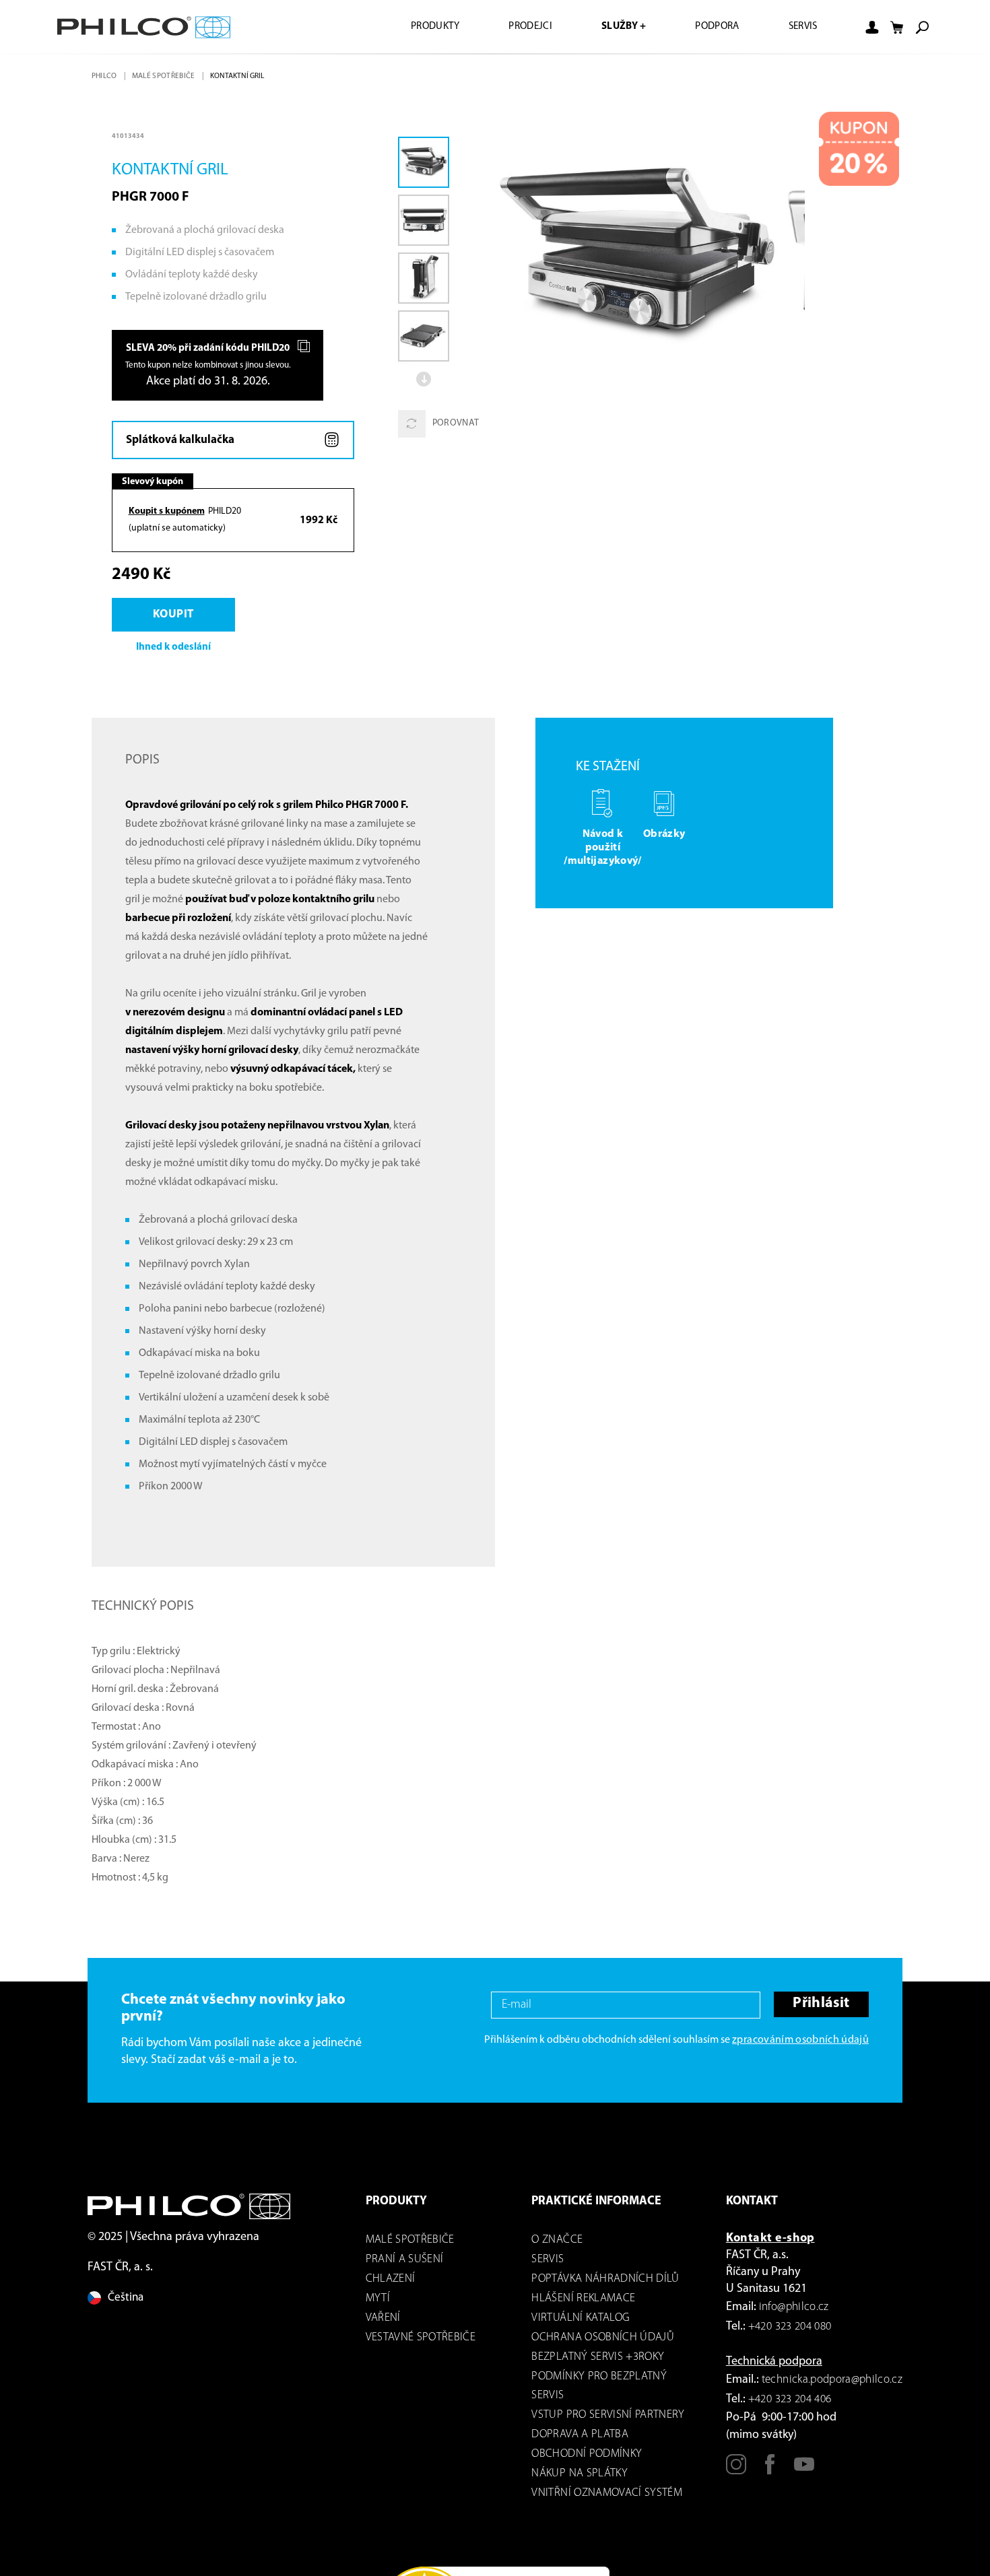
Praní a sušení (405, 2263)
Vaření (383, 2321)
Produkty (415, 27)
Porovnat (456, 424)
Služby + (612, 27)
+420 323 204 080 (790, 2330)
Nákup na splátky (579, 2477)
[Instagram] (736, 2474)
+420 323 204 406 (790, 2403)
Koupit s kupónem (167, 513)
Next (425, 379)
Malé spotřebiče (166, 76)
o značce (557, 2243)
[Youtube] (804, 2474)
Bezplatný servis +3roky (598, 2360)
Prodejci (515, 27)
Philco (105, 76)
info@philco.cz (794, 2310)
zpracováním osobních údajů (800, 2043)
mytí (378, 2302)
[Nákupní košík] (897, 28)
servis (548, 2263)
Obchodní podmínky (587, 2457)
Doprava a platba (580, 2438)
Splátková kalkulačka (181, 441)
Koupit (176, 617)
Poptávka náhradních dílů (605, 2282)
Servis (801, 27)
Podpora (711, 27)
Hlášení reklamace (583, 2302)
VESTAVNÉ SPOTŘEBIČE (421, 2341)
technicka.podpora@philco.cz (832, 2383)
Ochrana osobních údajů (602, 2341)
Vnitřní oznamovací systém (607, 2496)
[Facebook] (770, 2474)
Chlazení (391, 2282)
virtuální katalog (581, 2321)
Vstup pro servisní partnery (608, 2418)
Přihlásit (820, 2008)
